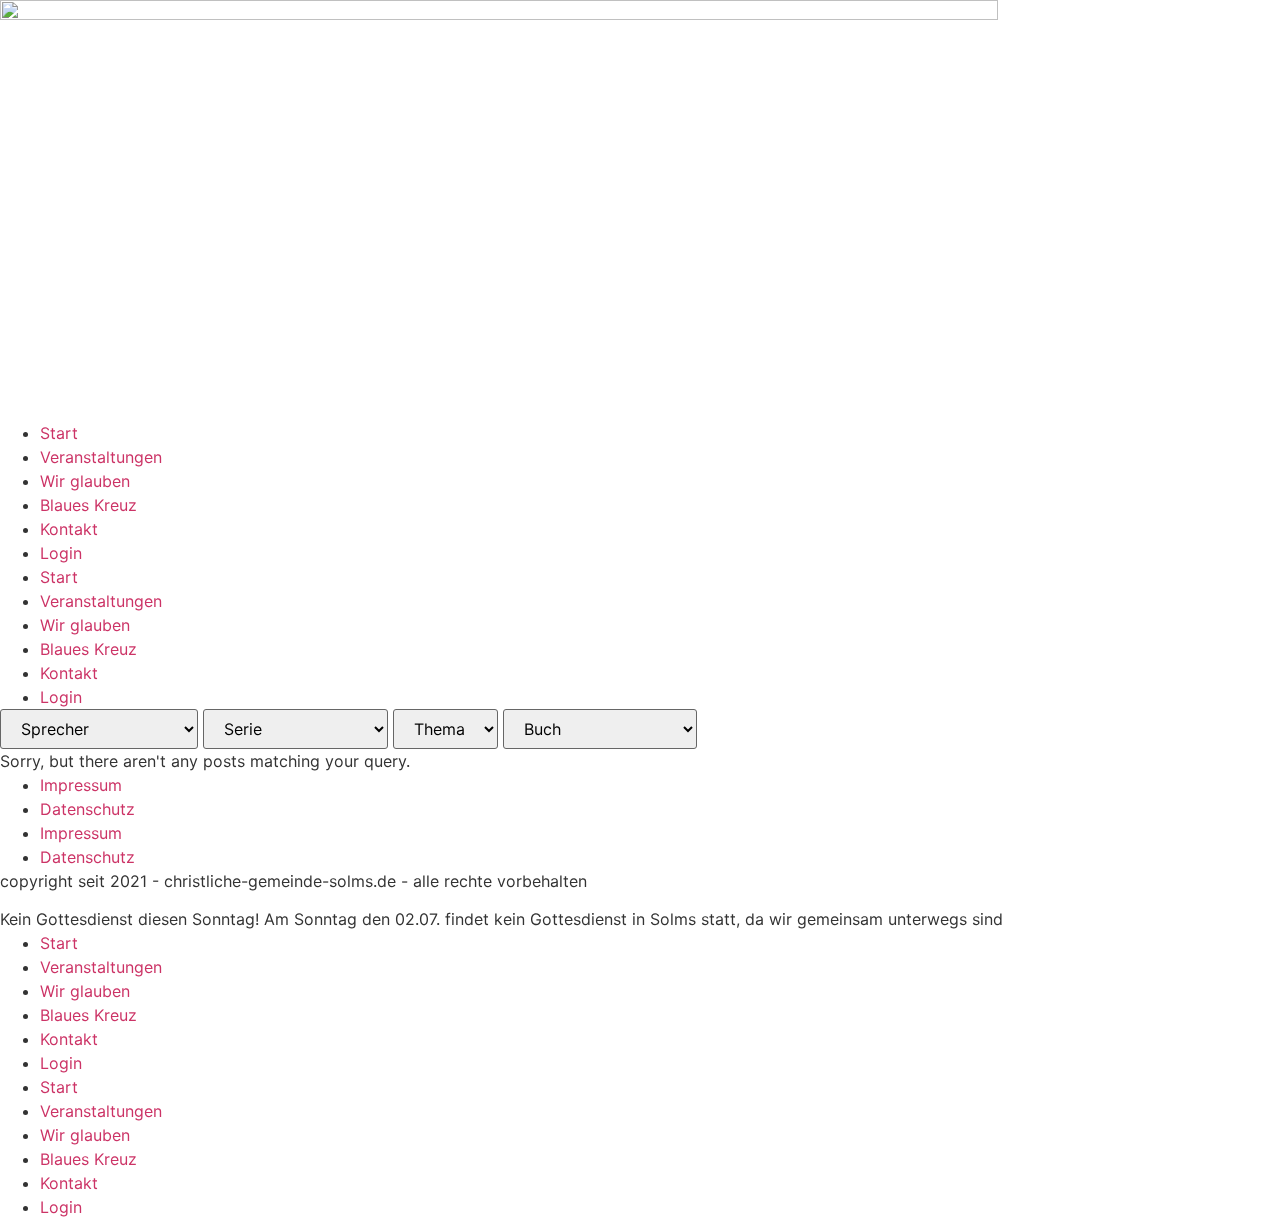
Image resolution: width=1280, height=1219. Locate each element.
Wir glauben (85, 481)
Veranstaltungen (101, 457)
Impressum (81, 785)
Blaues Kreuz (88, 505)
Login (61, 553)
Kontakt (69, 529)
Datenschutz (87, 809)
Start (59, 433)
